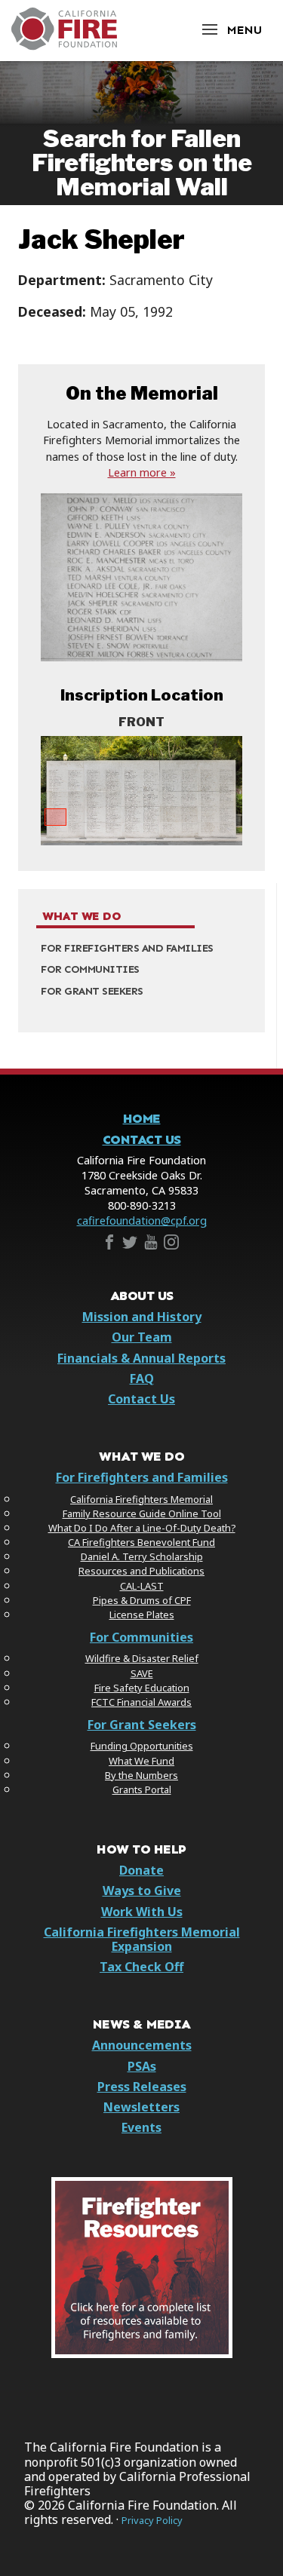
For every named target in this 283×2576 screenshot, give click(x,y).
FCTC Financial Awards (141, 1702)
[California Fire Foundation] (64, 46)
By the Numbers (141, 1775)
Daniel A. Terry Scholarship (142, 1556)
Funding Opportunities (142, 1746)
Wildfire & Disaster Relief (142, 1658)
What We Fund (141, 1761)
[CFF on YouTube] (151, 1245)
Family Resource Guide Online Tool (142, 1513)
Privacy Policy (152, 2521)
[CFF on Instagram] (171, 1245)
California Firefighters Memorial (141, 1499)
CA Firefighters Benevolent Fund (141, 1542)
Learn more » (142, 472)
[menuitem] (141, 948)
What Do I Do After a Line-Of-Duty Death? (142, 1528)
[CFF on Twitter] (130, 1245)
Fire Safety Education (142, 1688)
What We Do (82, 916)
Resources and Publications (141, 1571)
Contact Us (142, 1140)
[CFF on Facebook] (109, 1245)
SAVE (142, 1673)
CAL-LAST (142, 1586)
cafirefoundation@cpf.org (142, 1221)
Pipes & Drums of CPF (142, 1600)
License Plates (142, 1615)
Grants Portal (142, 1789)
